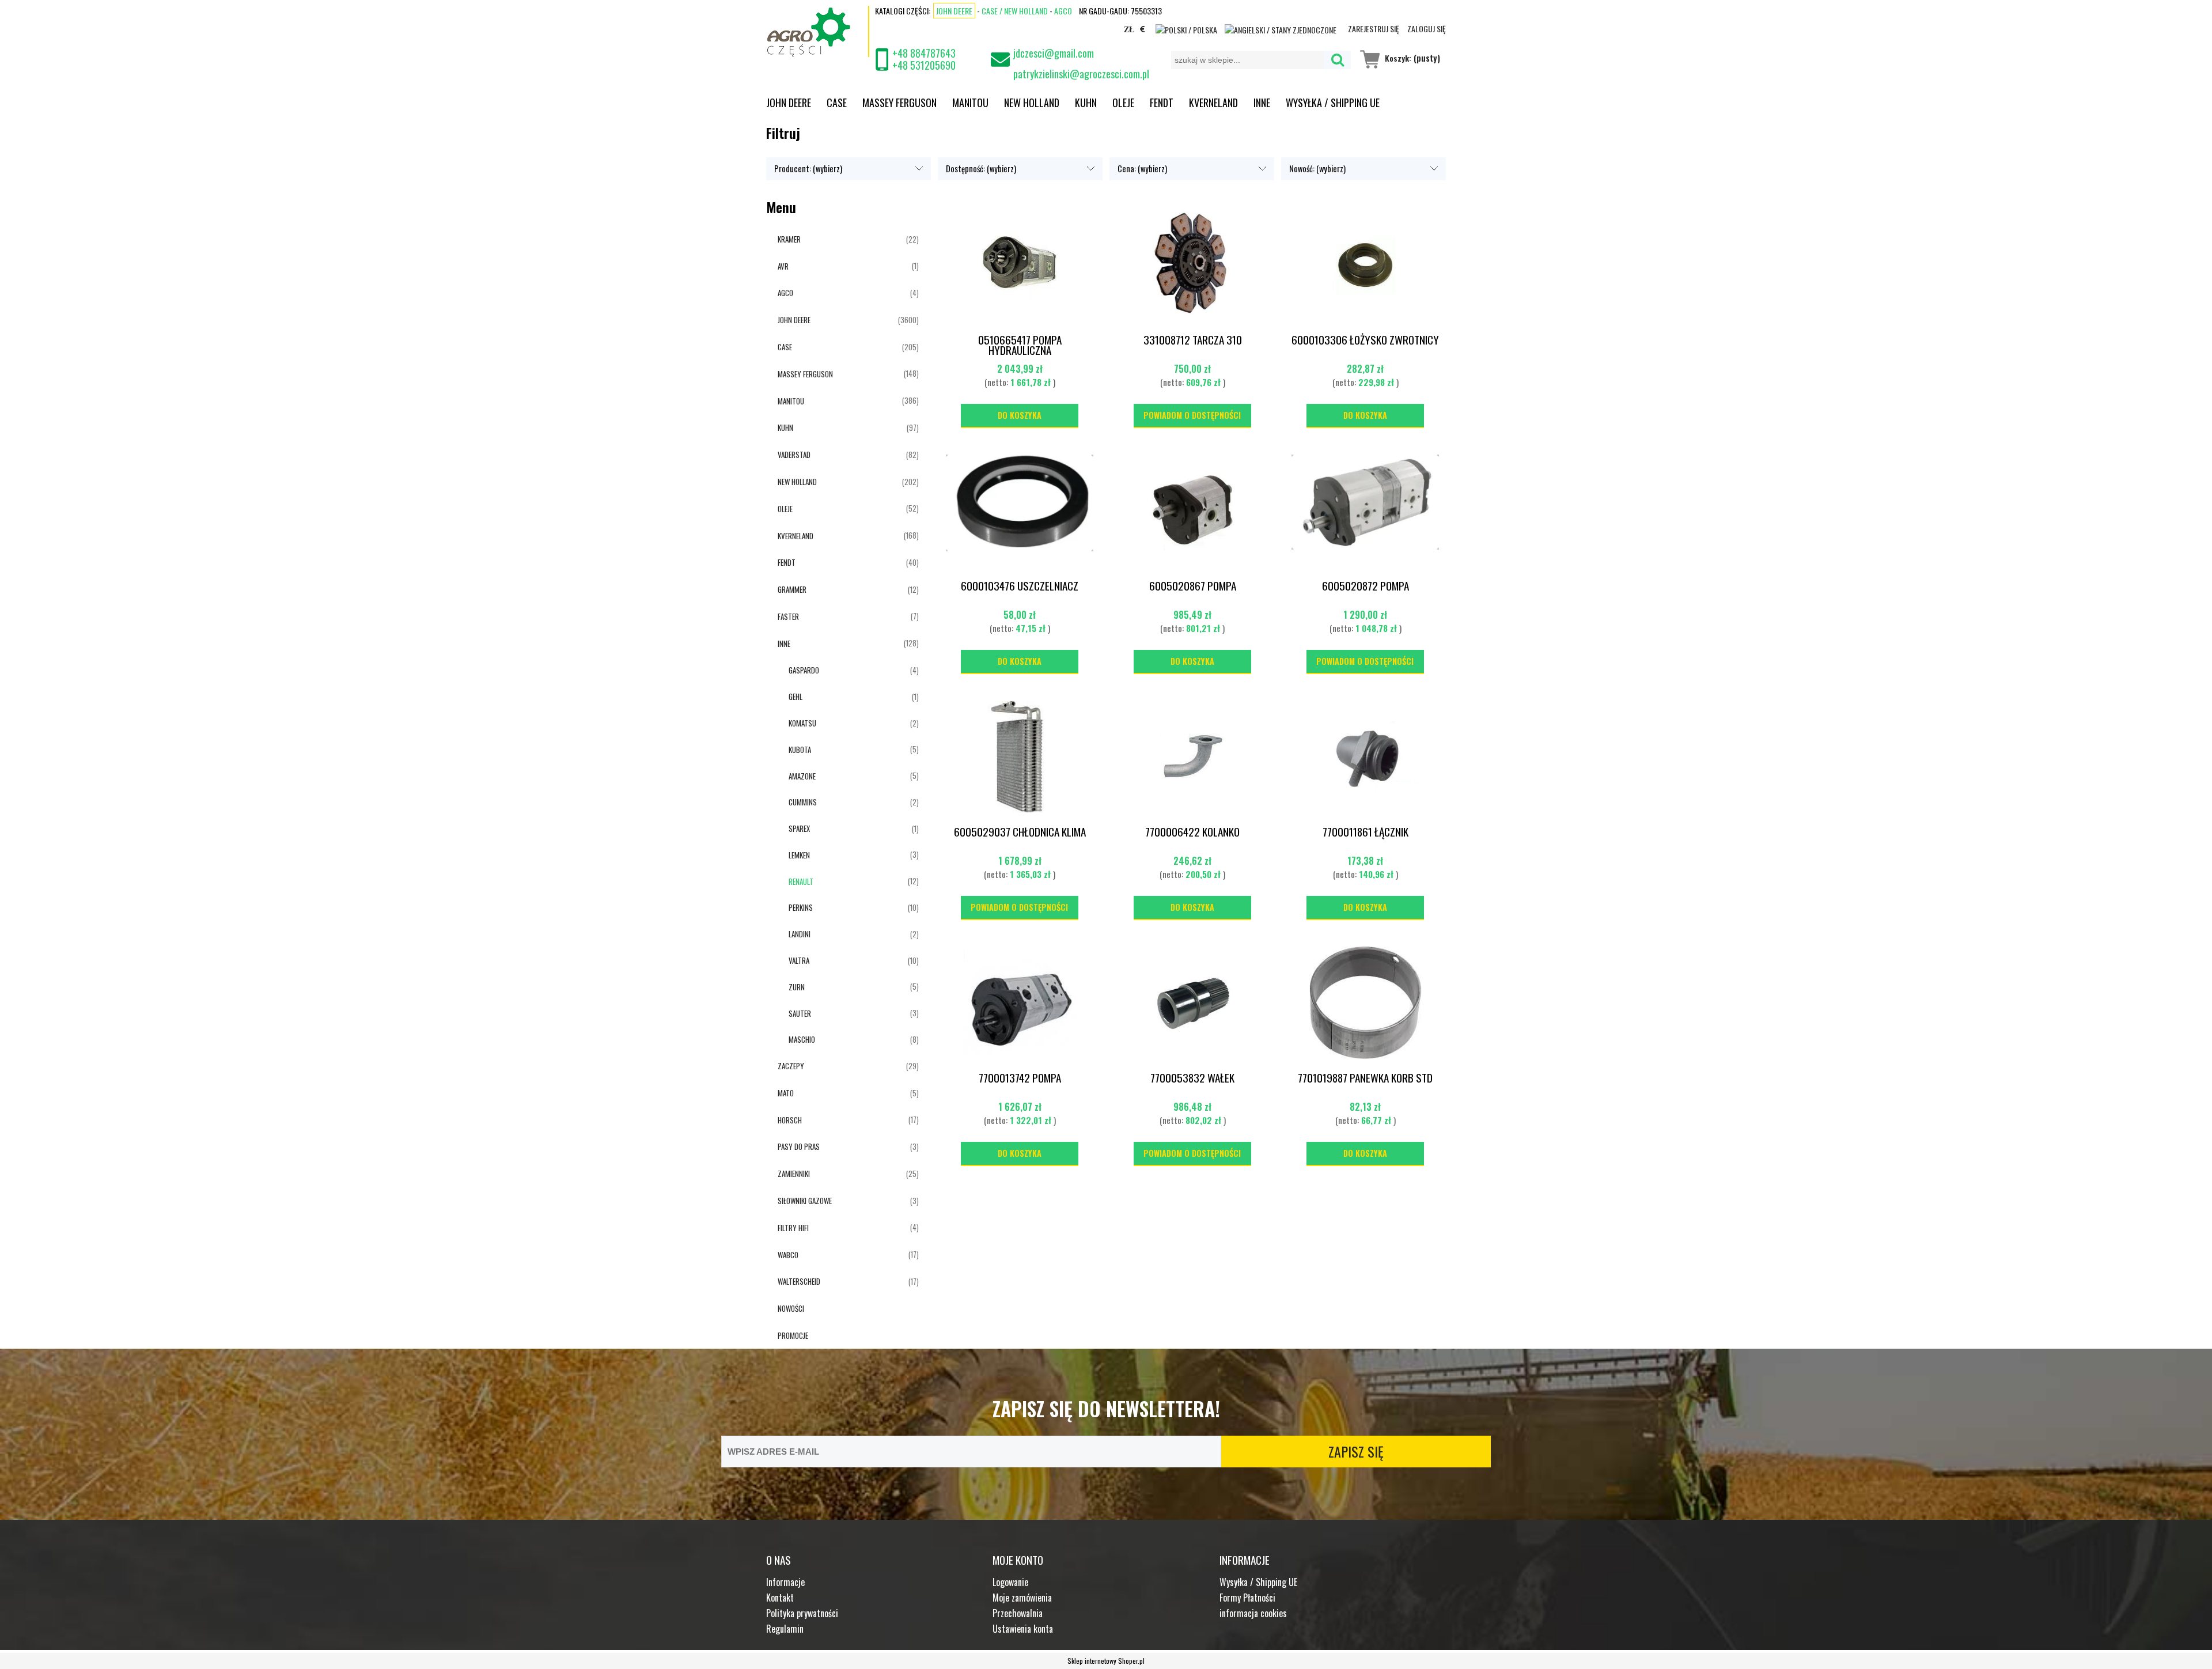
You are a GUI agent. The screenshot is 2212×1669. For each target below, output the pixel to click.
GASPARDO (804, 670)
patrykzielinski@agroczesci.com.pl (1081, 69)
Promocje (793, 1335)
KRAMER (789, 239)
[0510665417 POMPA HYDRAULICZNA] (1020, 266)
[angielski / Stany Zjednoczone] (1281, 29)
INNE (784, 644)
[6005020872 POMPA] (1365, 512)
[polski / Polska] (1186, 29)
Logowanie (1010, 1582)
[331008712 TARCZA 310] (1192, 266)
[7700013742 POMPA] (1020, 1004)
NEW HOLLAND (797, 482)
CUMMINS (803, 802)
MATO (786, 1093)
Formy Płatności (1247, 1598)
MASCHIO (802, 1039)
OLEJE (785, 509)
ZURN (797, 987)
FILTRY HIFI (793, 1228)
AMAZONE (802, 776)
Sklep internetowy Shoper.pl (1106, 1661)
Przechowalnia (1018, 1613)
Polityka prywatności (802, 1613)
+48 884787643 (924, 53)
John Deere (954, 11)
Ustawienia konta (1023, 1629)
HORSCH (790, 1120)
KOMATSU (802, 723)
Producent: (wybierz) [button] (808, 169)
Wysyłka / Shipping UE (1258, 1582)
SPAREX (799, 828)
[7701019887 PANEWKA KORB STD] (1365, 1004)
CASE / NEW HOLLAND (1015, 11)
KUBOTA (800, 750)
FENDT (787, 562)
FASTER (788, 616)
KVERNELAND (796, 536)
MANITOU (791, 401)
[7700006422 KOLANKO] (1192, 758)
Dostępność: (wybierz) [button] (981, 169)
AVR (783, 266)
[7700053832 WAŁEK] (1192, 1004)
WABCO (788, 1255)
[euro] (1143, 31)
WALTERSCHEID (799, 1281)
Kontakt (780, 1598)
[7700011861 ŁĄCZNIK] (1365, 758)
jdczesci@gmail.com (1054, 53)
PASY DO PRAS (799, 1146)
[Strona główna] (818, 31)
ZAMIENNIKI (794, 1174)
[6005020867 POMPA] (1192, 512)
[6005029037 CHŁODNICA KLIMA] (1020, 758)
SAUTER (800, 1013)
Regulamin (785, 1629)
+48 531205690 (924, 65)
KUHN (785, 427)
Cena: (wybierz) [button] (1142, 169)
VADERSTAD (794, 455)
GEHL (796, 697)
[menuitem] (796, 102)
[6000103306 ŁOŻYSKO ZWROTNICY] (1365, 266)
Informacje (785, 1582)
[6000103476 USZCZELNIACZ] (1020, 512)
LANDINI (800, 934)
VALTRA (799, 960)
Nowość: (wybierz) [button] (1317, 169)
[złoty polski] (1129, 31)
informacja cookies (1253, 1613)
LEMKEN (799, 855)
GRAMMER (792, 589)
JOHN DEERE (794, 320)
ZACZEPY (791, 1066)
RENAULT (801, 881)
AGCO (1063, 11)
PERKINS (801, 907)
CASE (785, 347)
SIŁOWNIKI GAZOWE (805, 1201)
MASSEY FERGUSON (805, 374)
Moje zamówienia (1022, 1598)
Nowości (791, 1308)
